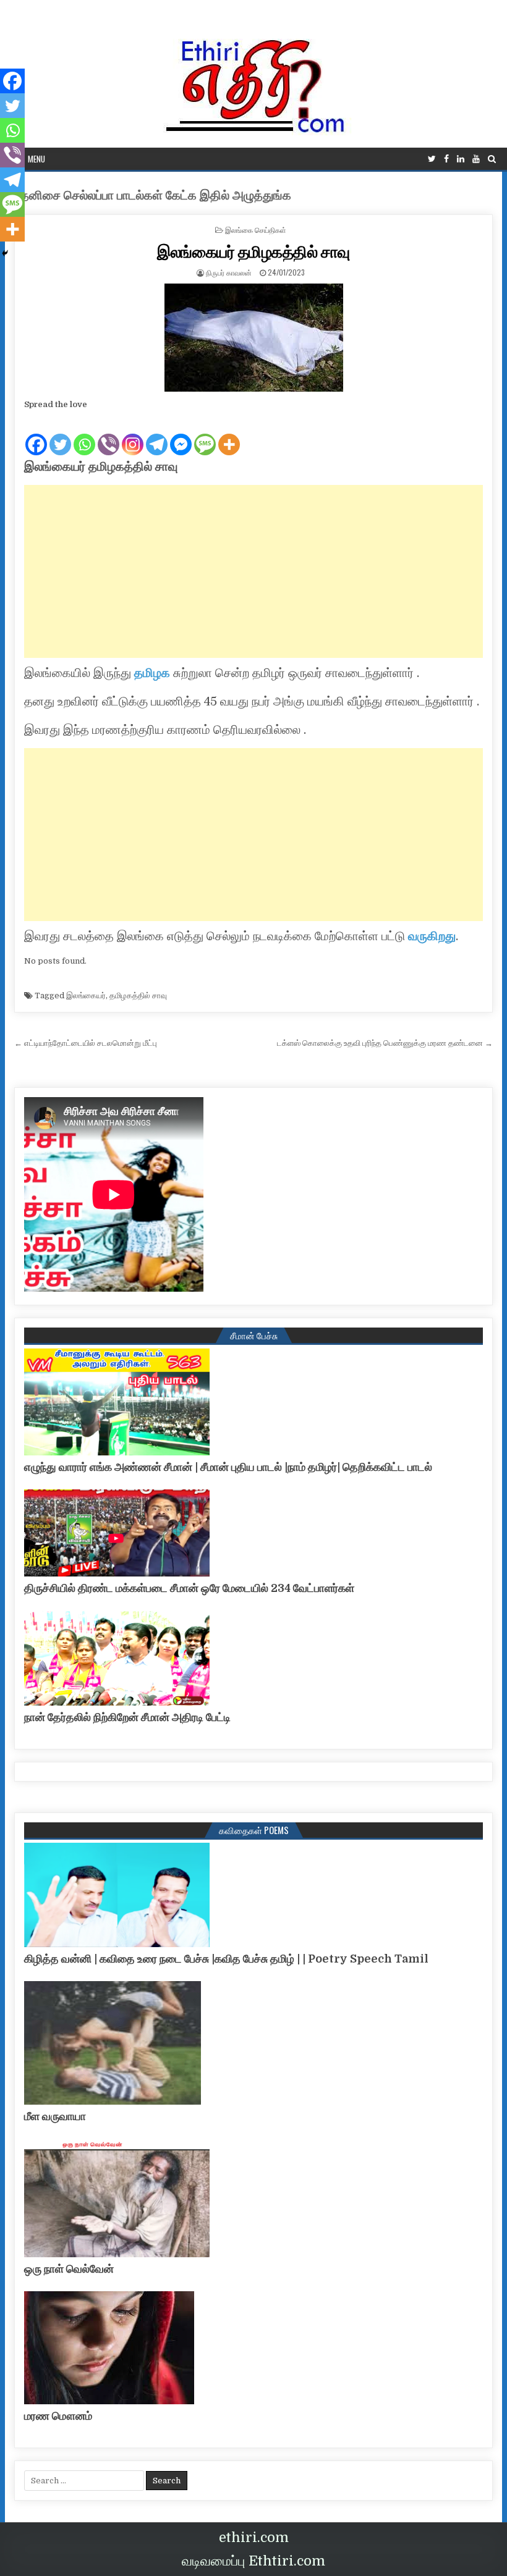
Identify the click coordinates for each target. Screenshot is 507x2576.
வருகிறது (432, 936)
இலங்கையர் (86, 995)
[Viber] (109, 434)
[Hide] (5, 253)
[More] (229, 434)
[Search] (492, 159)
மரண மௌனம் (58, 2416)
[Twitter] (432, 159)
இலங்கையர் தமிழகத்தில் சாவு (253, 251)
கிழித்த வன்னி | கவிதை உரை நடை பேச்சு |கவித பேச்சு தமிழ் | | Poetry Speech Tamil (226, 1959)
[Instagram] (133, 434)
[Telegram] (157, 434)
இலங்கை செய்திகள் (256, 229)
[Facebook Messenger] (181, 434)
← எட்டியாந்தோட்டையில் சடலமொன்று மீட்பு (86, 1043)
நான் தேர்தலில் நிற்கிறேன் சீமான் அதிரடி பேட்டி (127, 1717)
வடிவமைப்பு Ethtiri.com (253, 2561)
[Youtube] (476, 159)
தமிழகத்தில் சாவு (138, 995)
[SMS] (205, 434)
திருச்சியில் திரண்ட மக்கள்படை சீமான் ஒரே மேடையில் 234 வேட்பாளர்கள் (189, 1588)
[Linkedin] (461, 159)
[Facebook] (446, 159)
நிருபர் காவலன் (229, 272)
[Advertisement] (253, 571)
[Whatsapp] (84, 434)
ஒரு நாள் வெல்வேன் (69, 2269)
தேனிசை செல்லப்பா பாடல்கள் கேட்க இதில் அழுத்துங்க (153, 196)
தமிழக (152, 673)
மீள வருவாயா (55, 2116)
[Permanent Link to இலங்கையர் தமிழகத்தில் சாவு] (253, 338)
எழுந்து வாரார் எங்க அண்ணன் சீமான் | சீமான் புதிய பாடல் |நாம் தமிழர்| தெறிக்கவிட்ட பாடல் (228, 1467)
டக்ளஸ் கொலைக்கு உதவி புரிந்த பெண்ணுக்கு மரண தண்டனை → (385, 1043)
